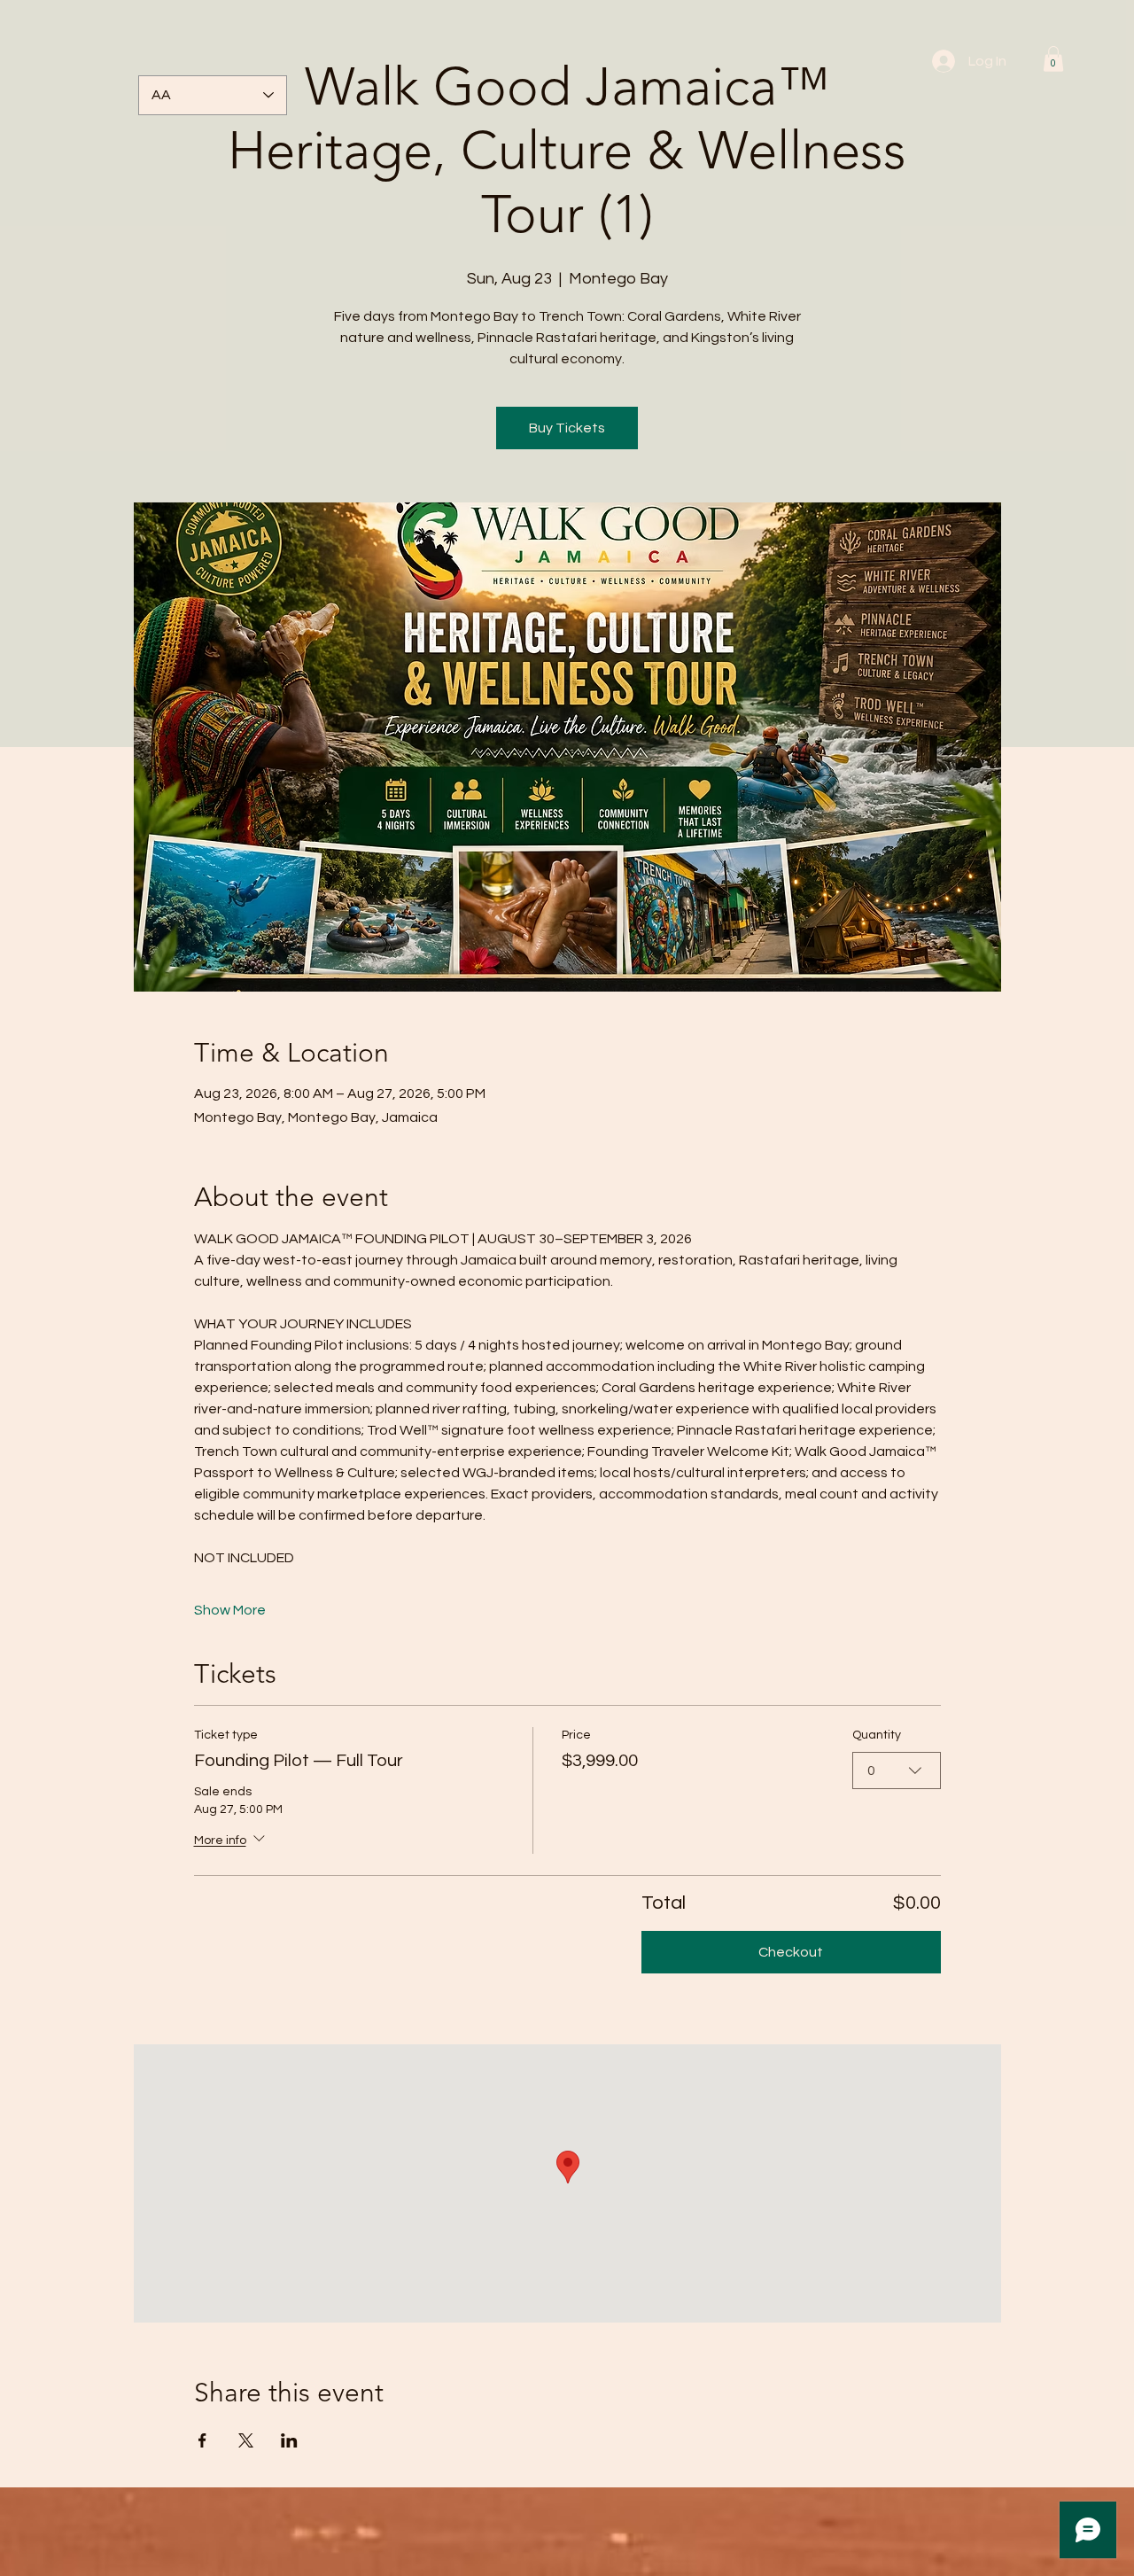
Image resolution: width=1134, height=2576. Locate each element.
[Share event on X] (246, 2440)
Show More (230, 1610)
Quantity (877, 1735)
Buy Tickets (567, 428)
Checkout (791, 1952)
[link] (1053, 59)
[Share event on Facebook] (202, 2440)
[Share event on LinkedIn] (289, 2440)
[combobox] (897, 1771)
